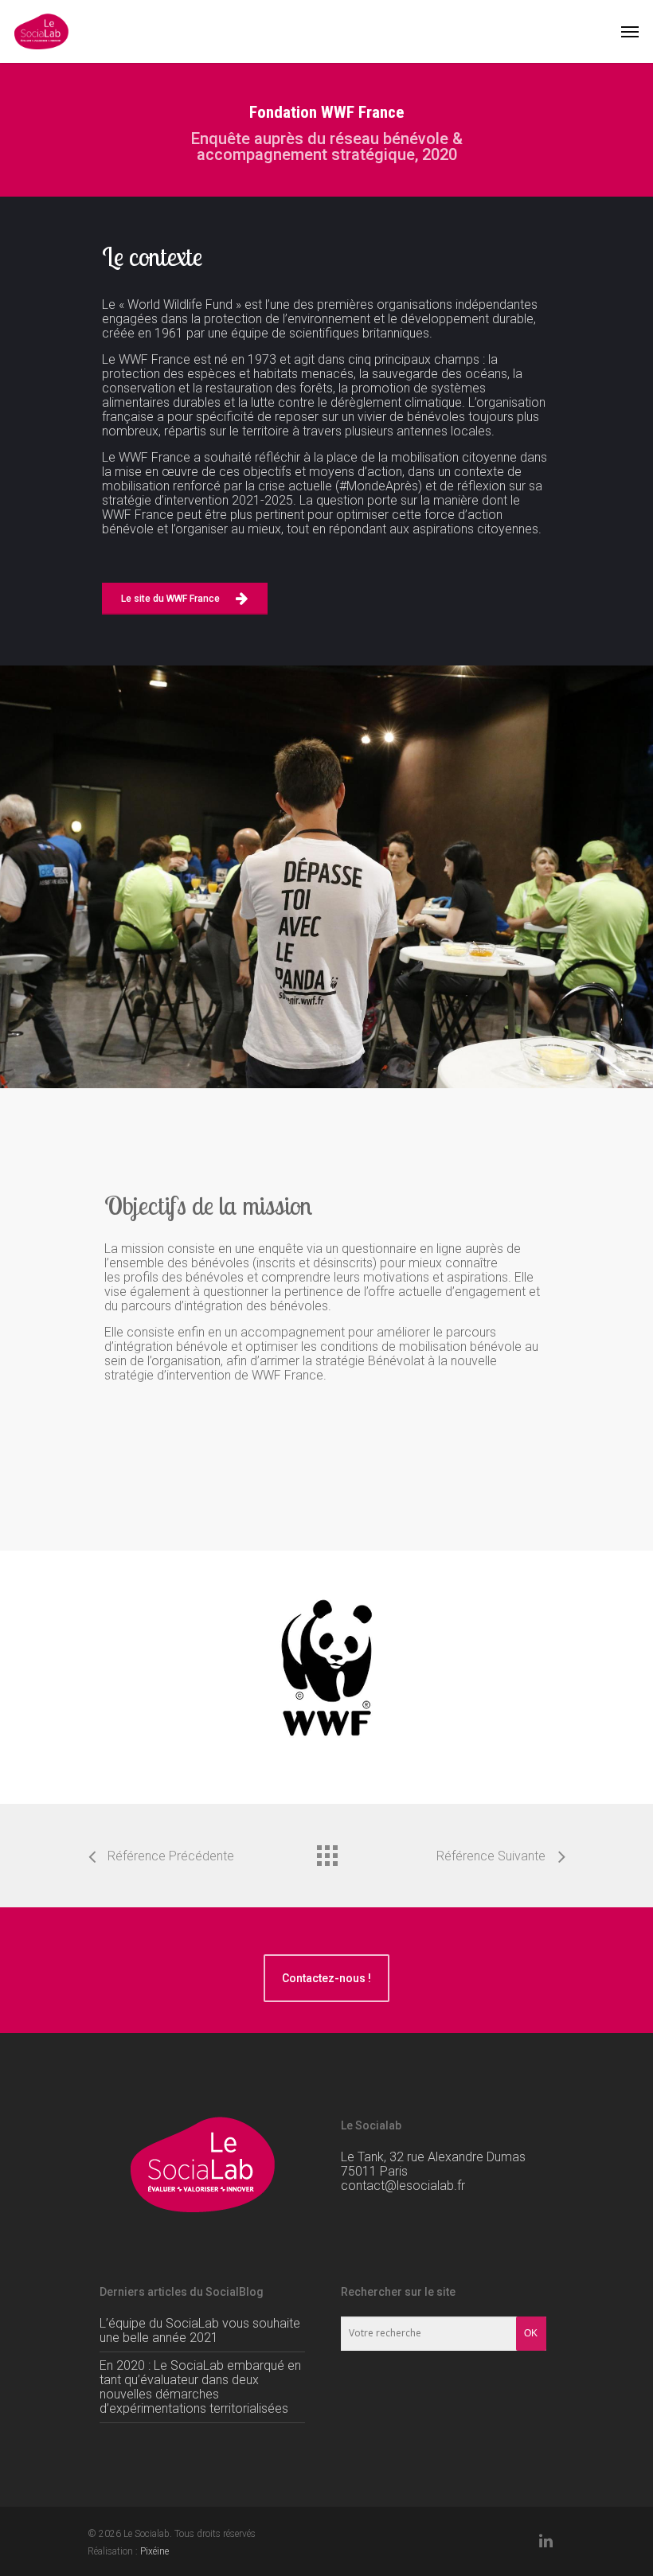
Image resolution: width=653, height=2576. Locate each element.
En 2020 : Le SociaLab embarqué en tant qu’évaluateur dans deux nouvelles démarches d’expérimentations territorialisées (200, 2387)
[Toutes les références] (326, 1852)
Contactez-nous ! (326, 1978)
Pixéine (154, 2551)
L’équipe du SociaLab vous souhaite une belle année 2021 (200, 2330)
